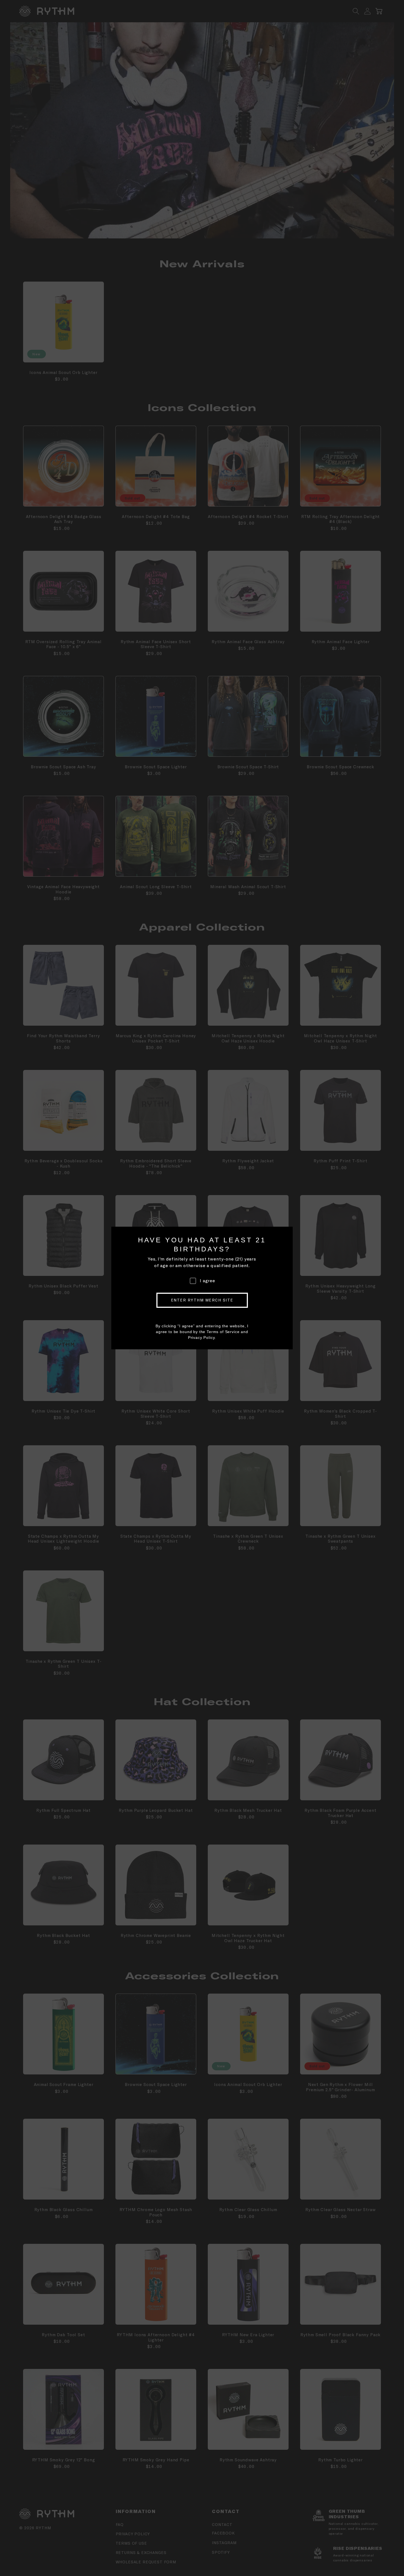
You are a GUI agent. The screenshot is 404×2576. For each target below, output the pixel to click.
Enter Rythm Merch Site (202, 1300)
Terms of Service (223, 1332)
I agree (207, 1281)
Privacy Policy (201, 1337)
